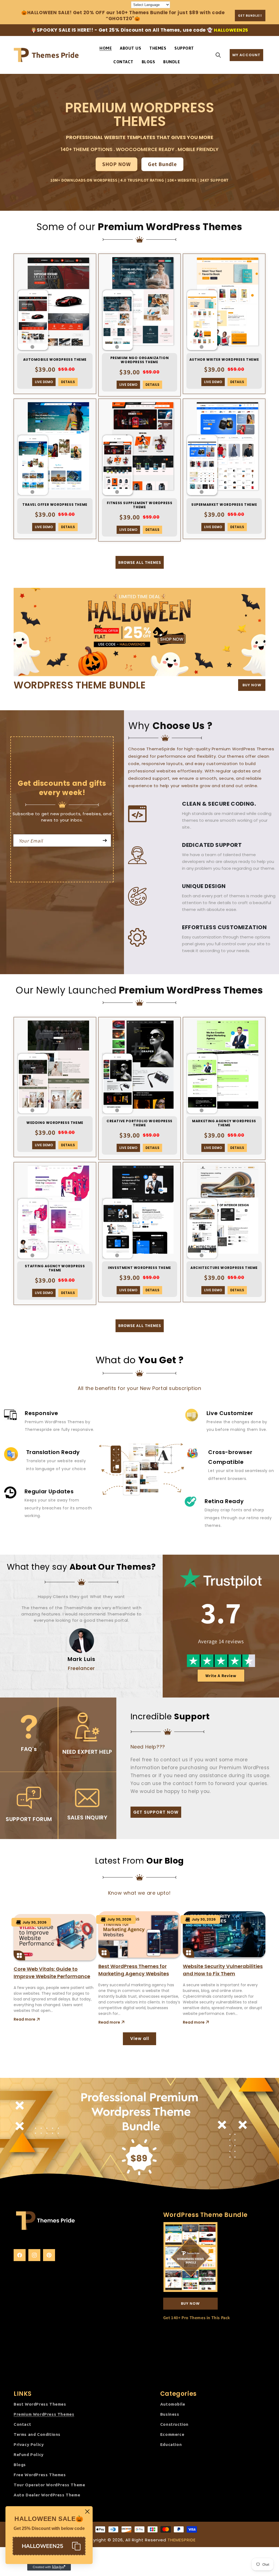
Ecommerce (172, 2434)
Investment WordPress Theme (139, 1268)
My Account (246, 55)
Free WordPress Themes (40, 2475)
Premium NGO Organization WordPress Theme (139, 360)
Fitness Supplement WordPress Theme (140, 505)
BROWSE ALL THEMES (140, 562)
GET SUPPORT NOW (156, 1812)
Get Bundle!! (250, 15)
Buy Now (190, 2303)
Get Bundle (162, 164)
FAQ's (29, 1749)
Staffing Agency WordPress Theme (55, 1268)
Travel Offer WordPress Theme (55, 505)
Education (171, 2444)
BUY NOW (252, 685)
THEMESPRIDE (182, 2540)
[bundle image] (139, 632)
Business (170, 2414)
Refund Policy (29, 2455)
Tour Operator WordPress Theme (49, 2485)
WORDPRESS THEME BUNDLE (80, 685)
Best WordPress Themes (40, 2404)
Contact (22, 2424)
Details (68, 382)
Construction (174, 2424)
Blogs (20, 2465)
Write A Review (221, 1676)
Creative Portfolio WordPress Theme (139, 1123)
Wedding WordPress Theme (55, 1123)
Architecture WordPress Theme (224, 1268)
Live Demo (44, 382)
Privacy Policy (29, 2444)
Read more (25, 2019)
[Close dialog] (87, 2512)
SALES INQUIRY (87, 1817)
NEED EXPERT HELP (87, 1752)
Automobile (173, 2404)
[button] (218, 55)
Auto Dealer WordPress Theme (47, 2495)
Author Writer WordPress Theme (224, 360)
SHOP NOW (116, 164)
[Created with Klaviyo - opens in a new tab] (49, 2567)
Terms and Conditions (37, 2434)
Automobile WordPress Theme (55, 360)
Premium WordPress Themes (44, 2414)
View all (140, 2038)
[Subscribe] (105, 840)
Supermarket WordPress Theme (224, 505)
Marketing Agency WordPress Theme (224, 1123)
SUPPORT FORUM (29, 1819)
